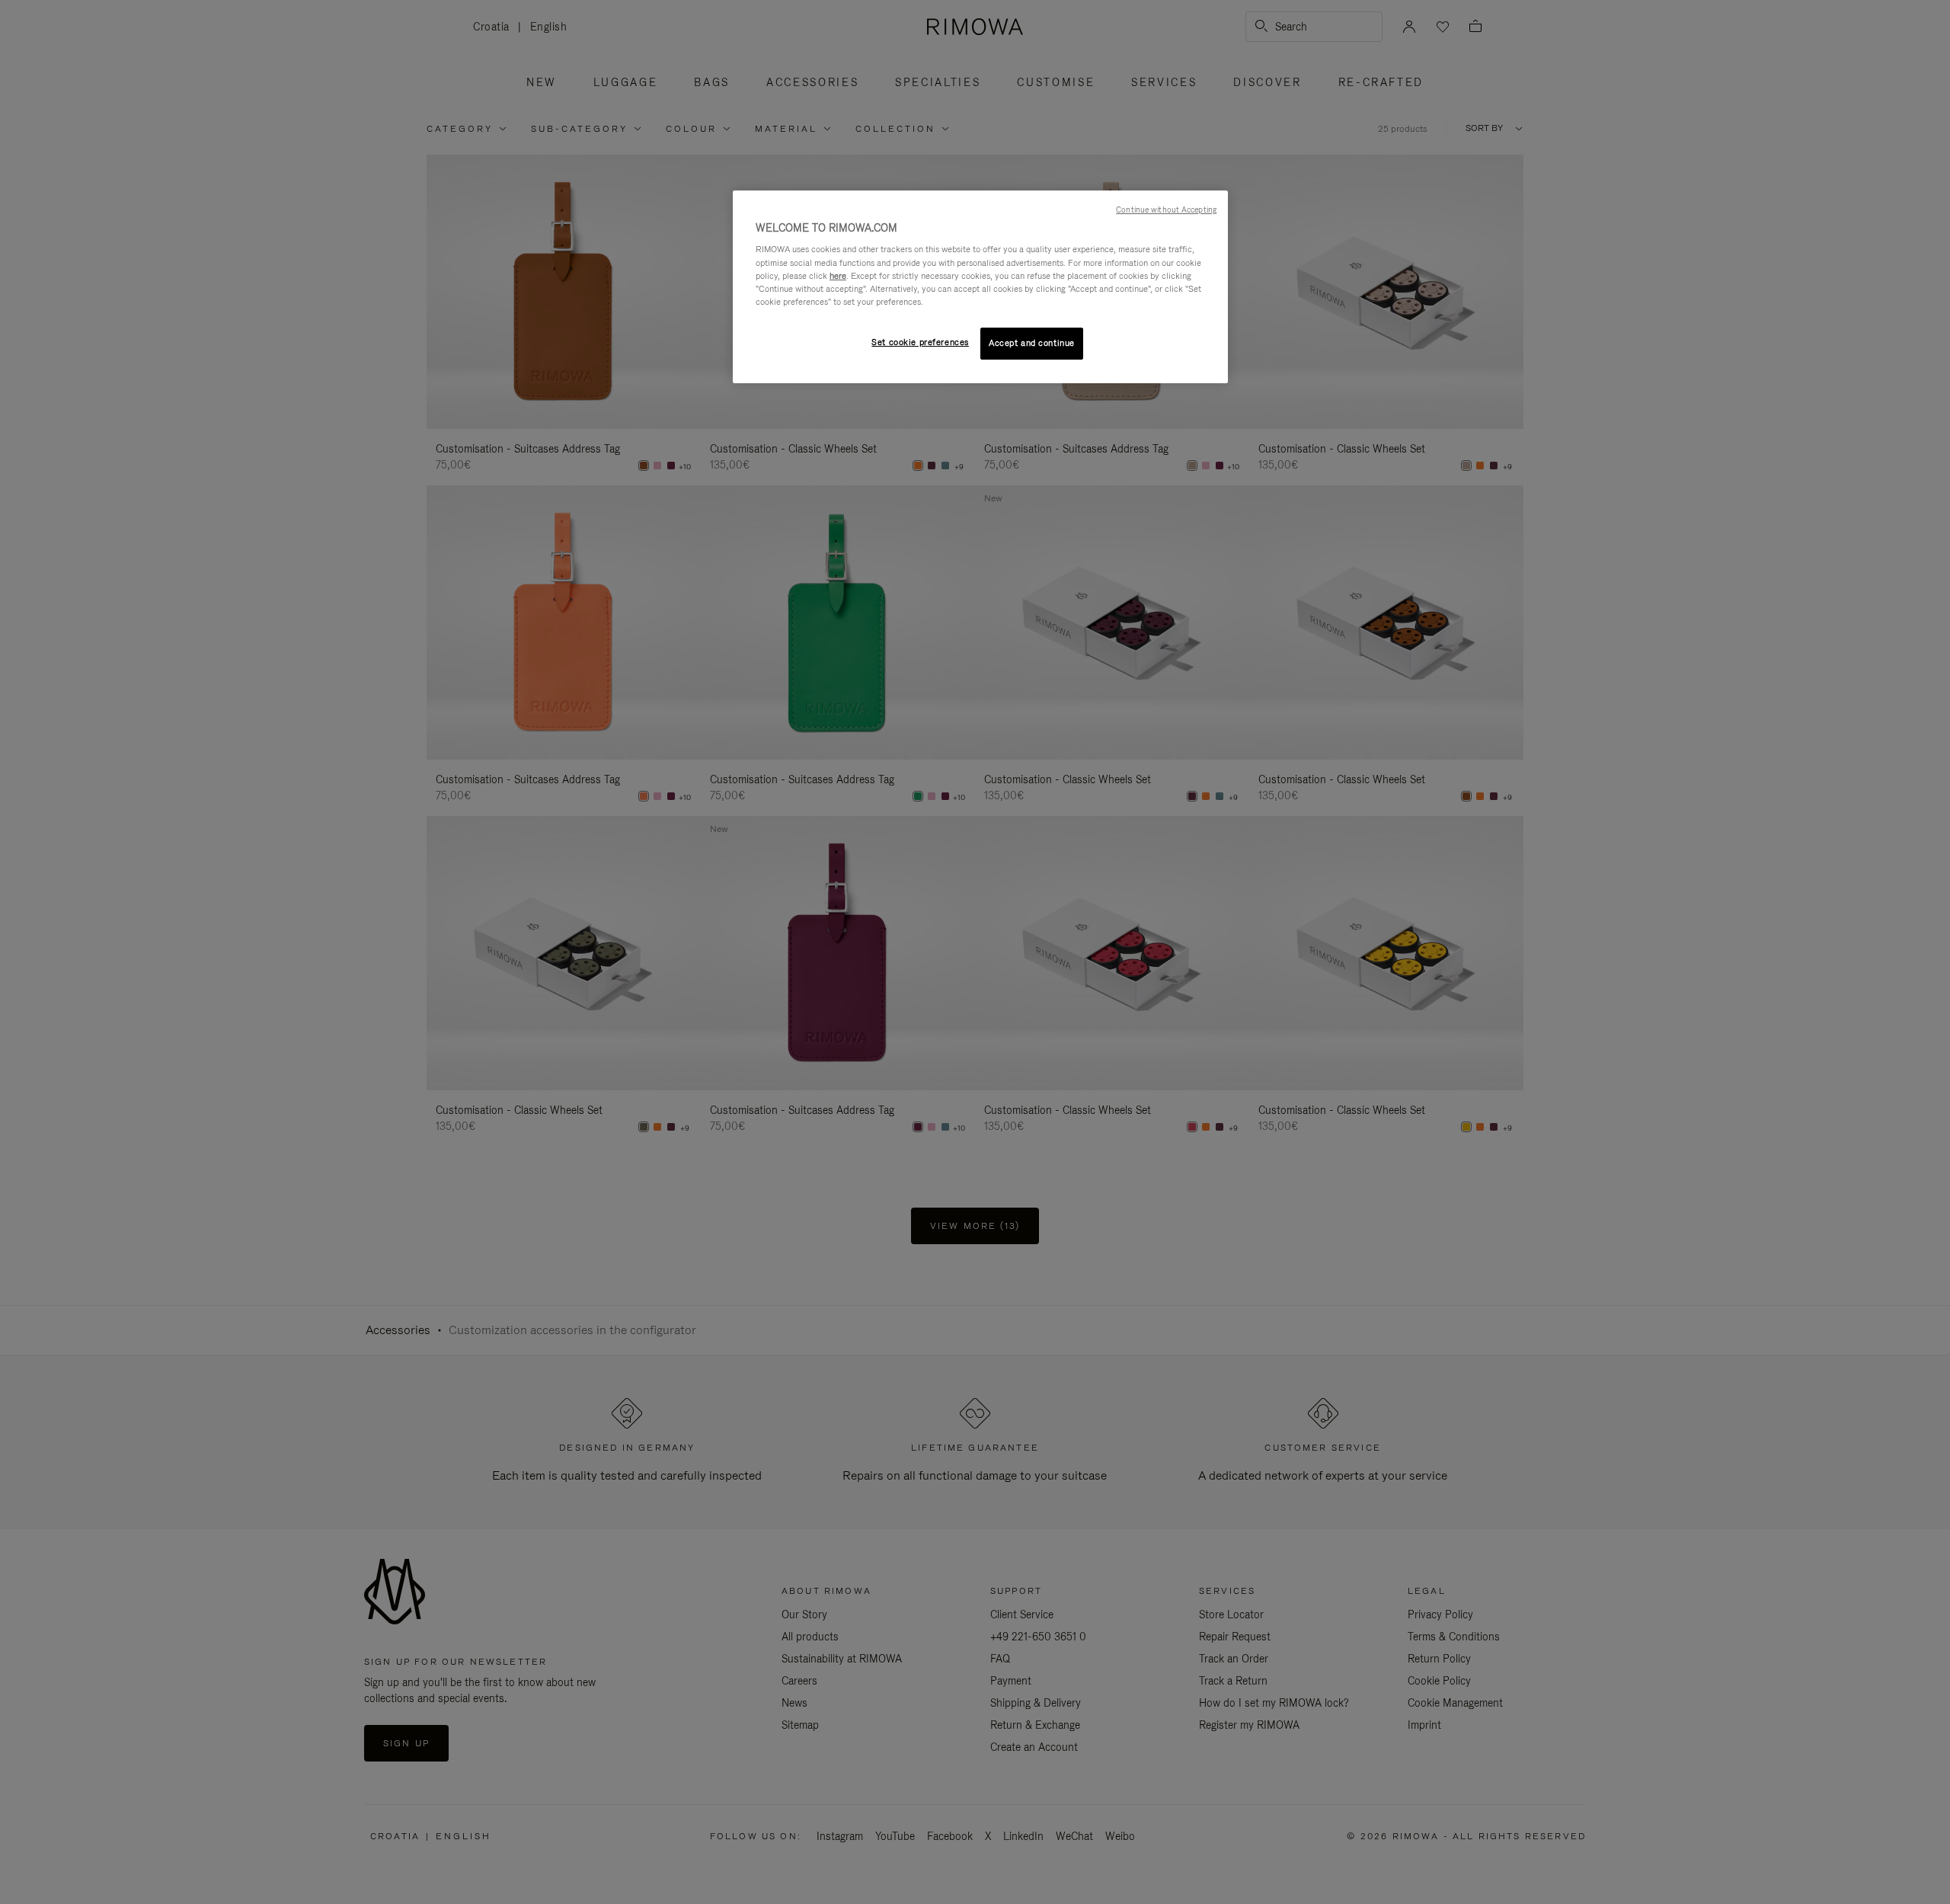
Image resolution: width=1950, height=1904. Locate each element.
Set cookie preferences (920, 342)
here (838, 276)
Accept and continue (1032, 343)
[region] (980, 287)
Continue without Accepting (1166, 210)
